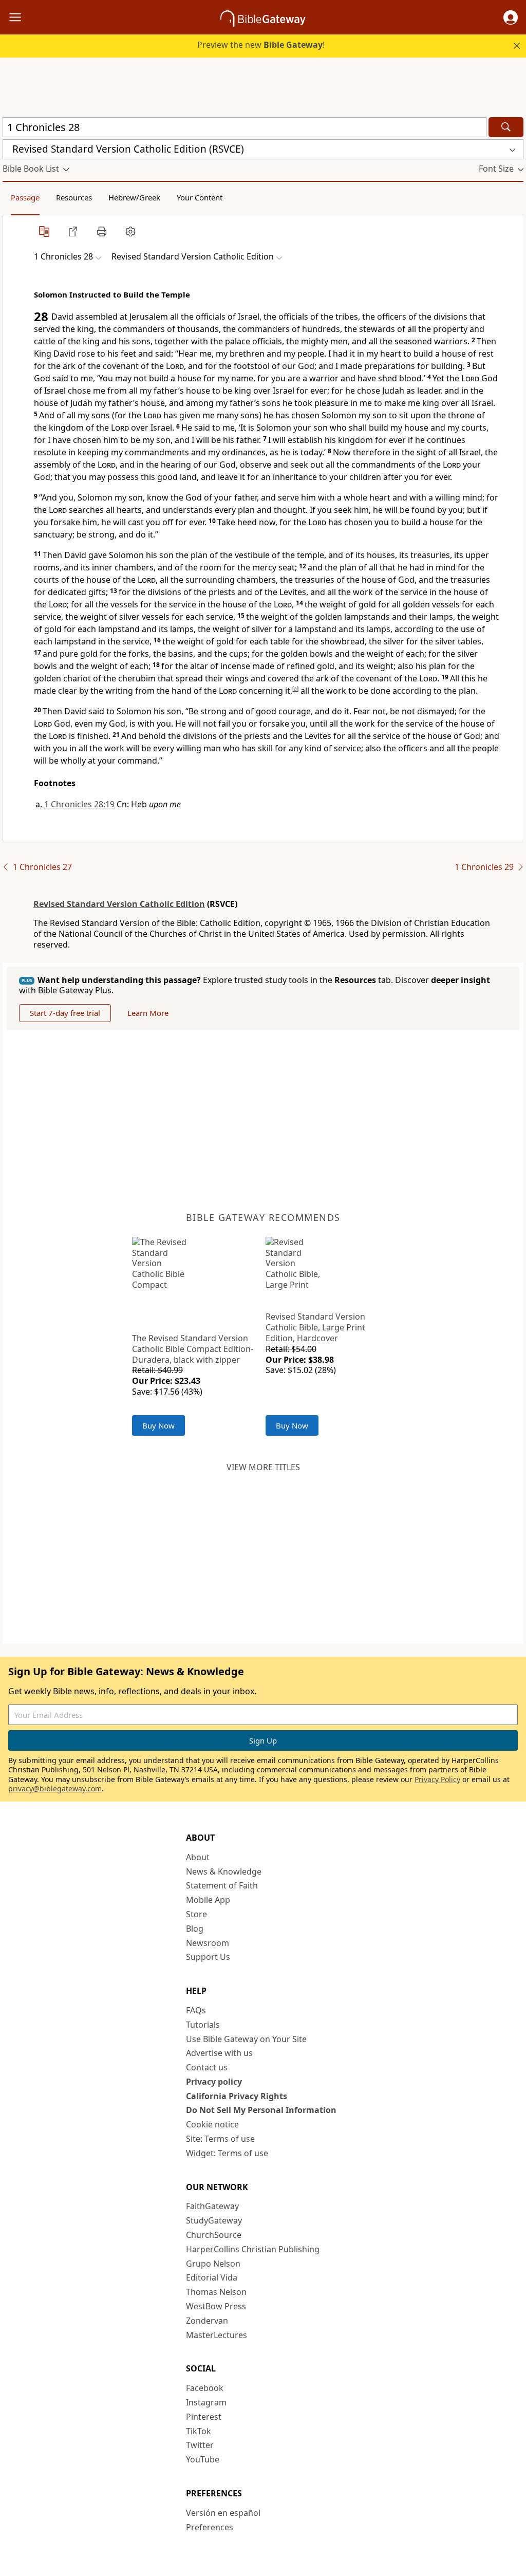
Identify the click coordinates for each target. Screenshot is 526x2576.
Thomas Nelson (216, 2292)
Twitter (200, 2445)
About (198, 1857)
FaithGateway (212, 2206)
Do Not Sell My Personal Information (261, 2110)
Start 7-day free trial (65, 1013)
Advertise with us (219, 2053)
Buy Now (158, 1425)
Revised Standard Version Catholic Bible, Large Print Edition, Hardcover (315, 1327)
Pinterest (204, 2417)
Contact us (207, 2067)
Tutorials (203, 2025)
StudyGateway (214, 2220)
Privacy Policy (437, 1779)
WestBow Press (216, 2306)
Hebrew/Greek (134, 197)
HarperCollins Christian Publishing (253, 2249)
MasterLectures (217, 2335)
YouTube (203, 2459)
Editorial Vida (212, 2277)
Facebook (205, 2388)
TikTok (199, 2431)
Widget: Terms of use (227, 2153)
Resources (74, 197)
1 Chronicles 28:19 (79, 804)
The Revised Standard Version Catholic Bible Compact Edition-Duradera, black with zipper (193, 1349)
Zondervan (207, 2321)
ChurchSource (214, 2235)
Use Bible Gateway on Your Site (246, 2039)
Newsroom (208, 1943)
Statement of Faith (222, 1885)
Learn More (148, 1013)
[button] (511, 17)
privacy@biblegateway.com (55, 1789)
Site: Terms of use (220, 2139)
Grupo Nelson (213, 2264)
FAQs (196, 2010)
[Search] (506, 127)
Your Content (200, 197)
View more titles (263, 1467)
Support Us (208, 1957)
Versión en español (223, 2513)
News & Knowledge (224, 1871)
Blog (195, 1929)
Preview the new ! (261, 45)
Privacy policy (214, 2082)
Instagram (206, 2402)
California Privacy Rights (237, 2096)
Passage (25, 197)
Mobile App (208, 1900)
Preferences (210, 2527)
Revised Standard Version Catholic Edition (119, 904)
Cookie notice (212, 2124)
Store (196, 1914)
